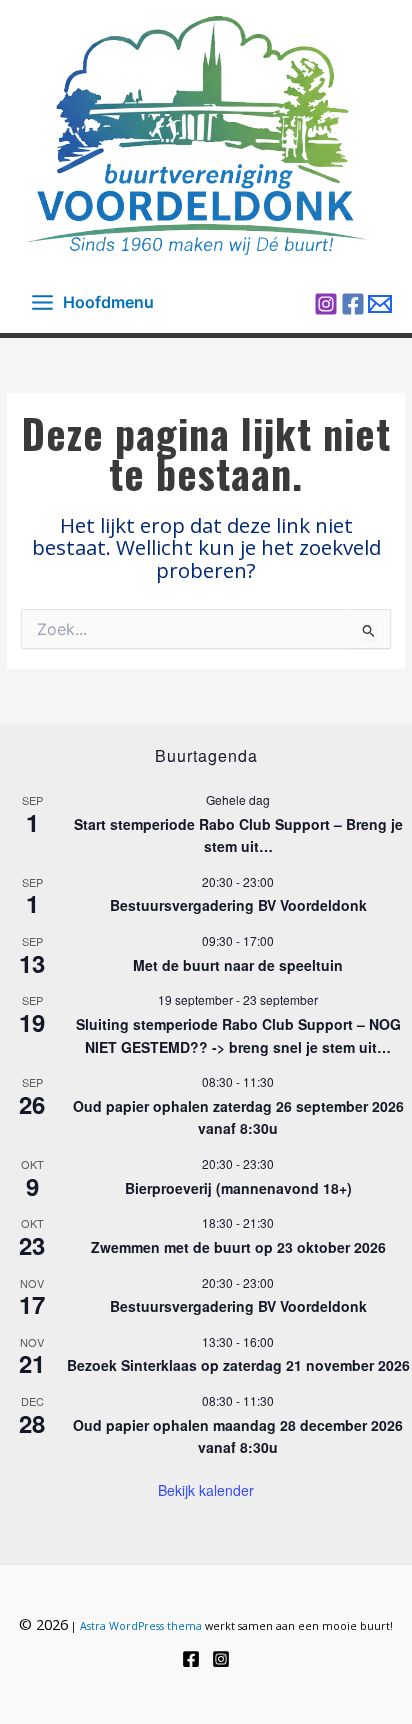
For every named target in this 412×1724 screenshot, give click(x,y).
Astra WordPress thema (141, 1626)
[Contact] (380, 304)
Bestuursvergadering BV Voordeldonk (238, 905)
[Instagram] (326, 304)
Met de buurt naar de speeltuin (238, 965)
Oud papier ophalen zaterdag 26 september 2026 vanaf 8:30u (238, 1117)
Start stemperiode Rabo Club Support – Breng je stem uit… (238, 835)
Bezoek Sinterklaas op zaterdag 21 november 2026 (238, 1365)
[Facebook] (353, 304)
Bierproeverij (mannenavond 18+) (238, 1188)
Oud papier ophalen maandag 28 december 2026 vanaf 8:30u (238, 1436)
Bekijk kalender (206, 1490)
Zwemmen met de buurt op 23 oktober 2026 (238, 1247)
